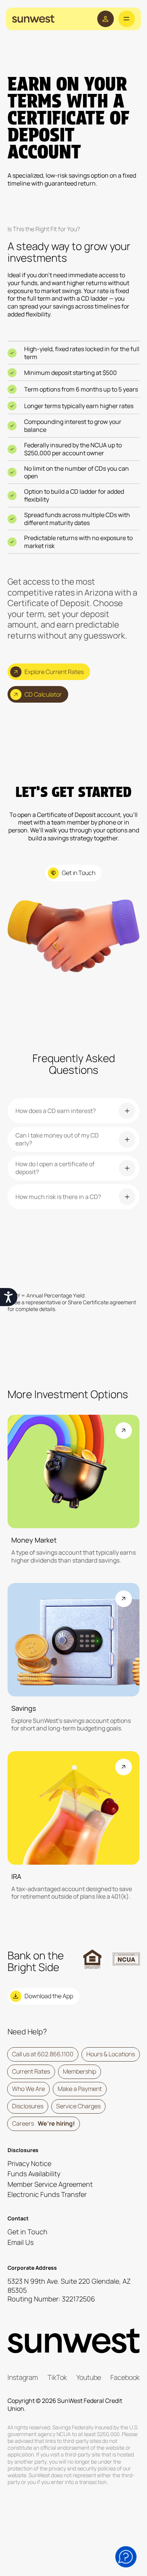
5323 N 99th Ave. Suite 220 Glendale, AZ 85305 (69, 2285)
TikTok (57, 2377)
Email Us (21, 2242)
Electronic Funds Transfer (47, 2194)
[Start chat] (126, 2557)
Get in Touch (28, 2232)
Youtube (89, 2377)
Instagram (23, 2377)
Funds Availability (34, 2174)
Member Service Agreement (50, 2184)
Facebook (125, 2377)
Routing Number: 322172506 (51, 2299)
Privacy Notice (29, 2163)
